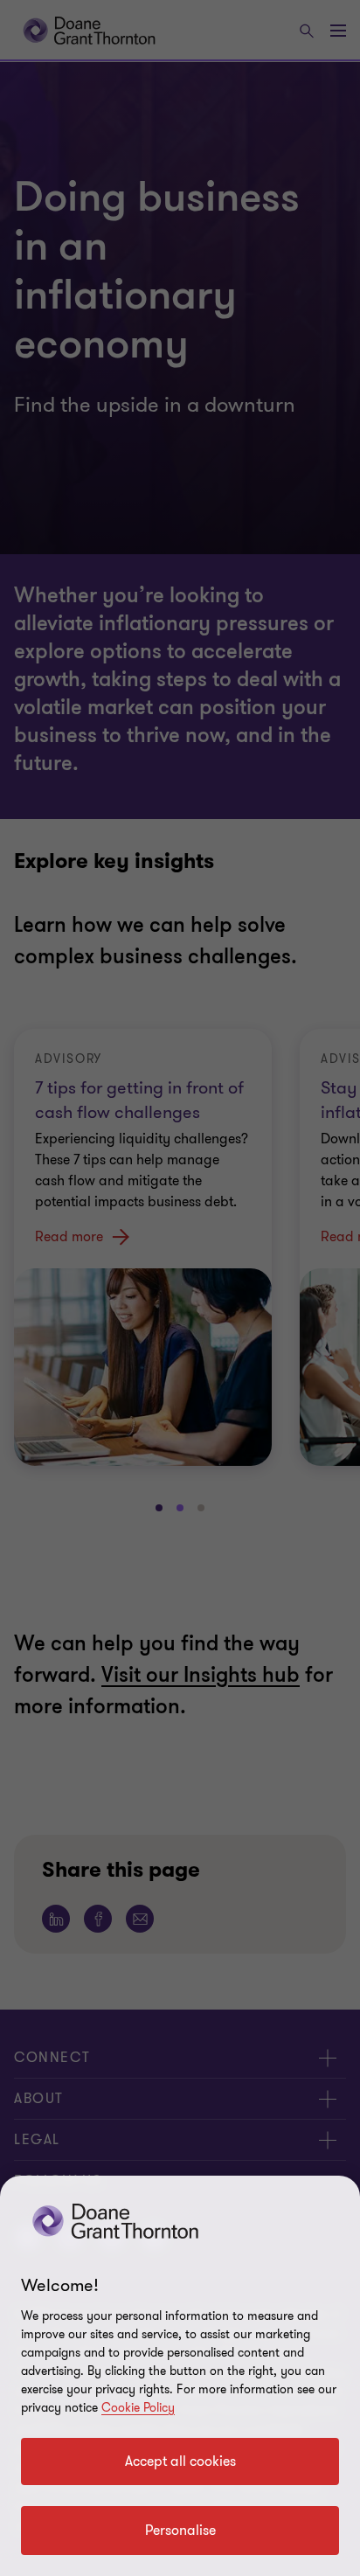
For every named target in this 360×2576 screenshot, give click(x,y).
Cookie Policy (138, 2408)
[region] (180, 2376)
